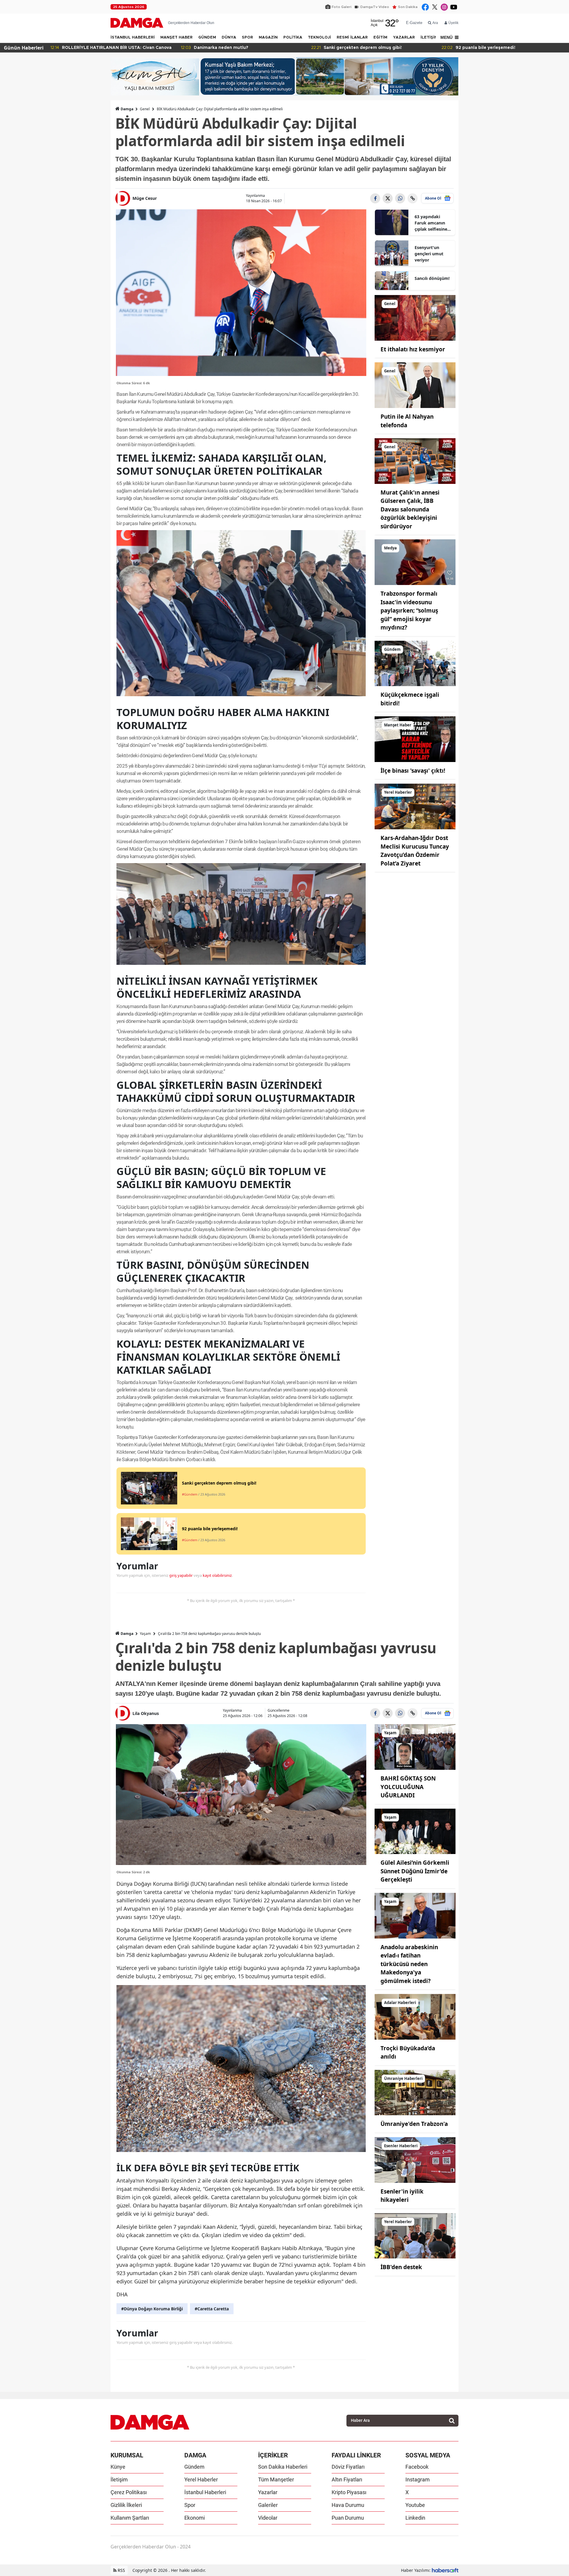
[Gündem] (415, 663)
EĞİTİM (380, 38)
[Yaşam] (415, 1747)
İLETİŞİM (429, 38)
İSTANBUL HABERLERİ (133, 38)
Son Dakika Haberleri (283, 2467)
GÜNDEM (207, 38)
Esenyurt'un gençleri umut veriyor (429, 254)
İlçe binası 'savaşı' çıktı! (413, 771)
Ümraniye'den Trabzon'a (414, 2124)
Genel (145, 109)
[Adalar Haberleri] (415, 2016)
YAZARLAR (404, 38)
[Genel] (415, 317)
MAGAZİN (268, 38)
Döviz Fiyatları (348, 2467)
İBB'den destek (401, 2267)
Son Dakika (408, 7)
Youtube (415, 2505)
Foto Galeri (342, 7)
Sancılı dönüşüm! (432, 278)
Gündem (194, 2467)
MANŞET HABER (176, 38)
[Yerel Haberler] (415, 806)
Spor (190, 2505)
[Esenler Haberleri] (415, 2159)
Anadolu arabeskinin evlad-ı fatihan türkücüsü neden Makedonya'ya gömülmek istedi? (409, 1964)
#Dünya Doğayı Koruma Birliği (152, 2309)
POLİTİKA (293, 38)
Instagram (418, 2479)
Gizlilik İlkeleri (126, 2505)
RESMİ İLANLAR (352, 38)
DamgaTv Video (375, 7)
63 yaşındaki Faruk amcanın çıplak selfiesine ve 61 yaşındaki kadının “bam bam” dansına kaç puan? (433, 223)
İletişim (119, 2479)
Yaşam (145, 1634)
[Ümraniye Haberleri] (415, 2092)
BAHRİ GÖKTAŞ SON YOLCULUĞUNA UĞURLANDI (408, 1787)
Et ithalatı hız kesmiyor (413, 349)
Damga (127, 109)
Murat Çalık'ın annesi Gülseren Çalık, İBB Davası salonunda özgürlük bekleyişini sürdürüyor (410, 509)
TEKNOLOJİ (319, 38)
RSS (121, 2570)
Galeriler (268, 2505)
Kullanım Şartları (130, 2518)
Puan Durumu (348, 2518)
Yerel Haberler (201, 2479)
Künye (118, 2467)
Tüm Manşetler (276, 2479)
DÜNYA (229, 38)
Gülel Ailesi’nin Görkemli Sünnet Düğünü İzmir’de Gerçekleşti (415, 1871)
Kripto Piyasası (349, 2492)
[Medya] (415, 562)
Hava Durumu (348, 2505)
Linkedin (415, 2518)
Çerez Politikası (129, 2492)
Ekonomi (195, 2518)
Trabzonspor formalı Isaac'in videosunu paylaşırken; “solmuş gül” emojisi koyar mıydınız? (409, 610)
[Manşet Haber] (415, 739)
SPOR (247, 38)
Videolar (268, 2518)
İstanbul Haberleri (205, 2492)
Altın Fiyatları (347, 2479)
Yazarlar (268, 2492)
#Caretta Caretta (212, 2309)
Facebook (417, 2467)
